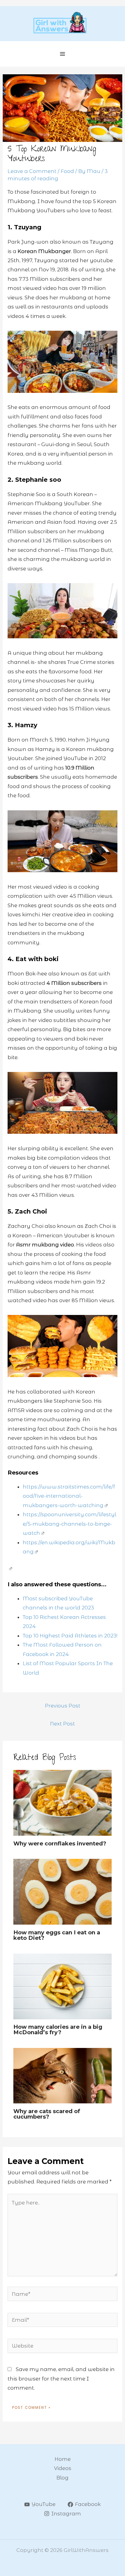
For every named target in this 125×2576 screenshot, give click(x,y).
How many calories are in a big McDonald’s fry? (58, 2030)
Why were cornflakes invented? (60, 1843)
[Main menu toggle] (63, 54)
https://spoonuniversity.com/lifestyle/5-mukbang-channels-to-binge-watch (69, 1524)
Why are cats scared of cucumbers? (47, 2114)
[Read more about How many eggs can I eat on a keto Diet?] (62, 1891)
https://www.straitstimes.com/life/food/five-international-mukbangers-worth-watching (69, 1496)
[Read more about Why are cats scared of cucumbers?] (62, 2075)
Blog (62, 2478)
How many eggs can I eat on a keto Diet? (57, 1935)
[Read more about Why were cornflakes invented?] (62, 1802)
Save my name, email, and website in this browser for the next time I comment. (61, 2379)
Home (63, 2459)
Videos (63, 2468)
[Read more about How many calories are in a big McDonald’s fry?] (62, 1986)
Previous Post (63, 1706)
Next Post (62, 1724)
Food (67, 171)
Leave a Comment (32, 171)
